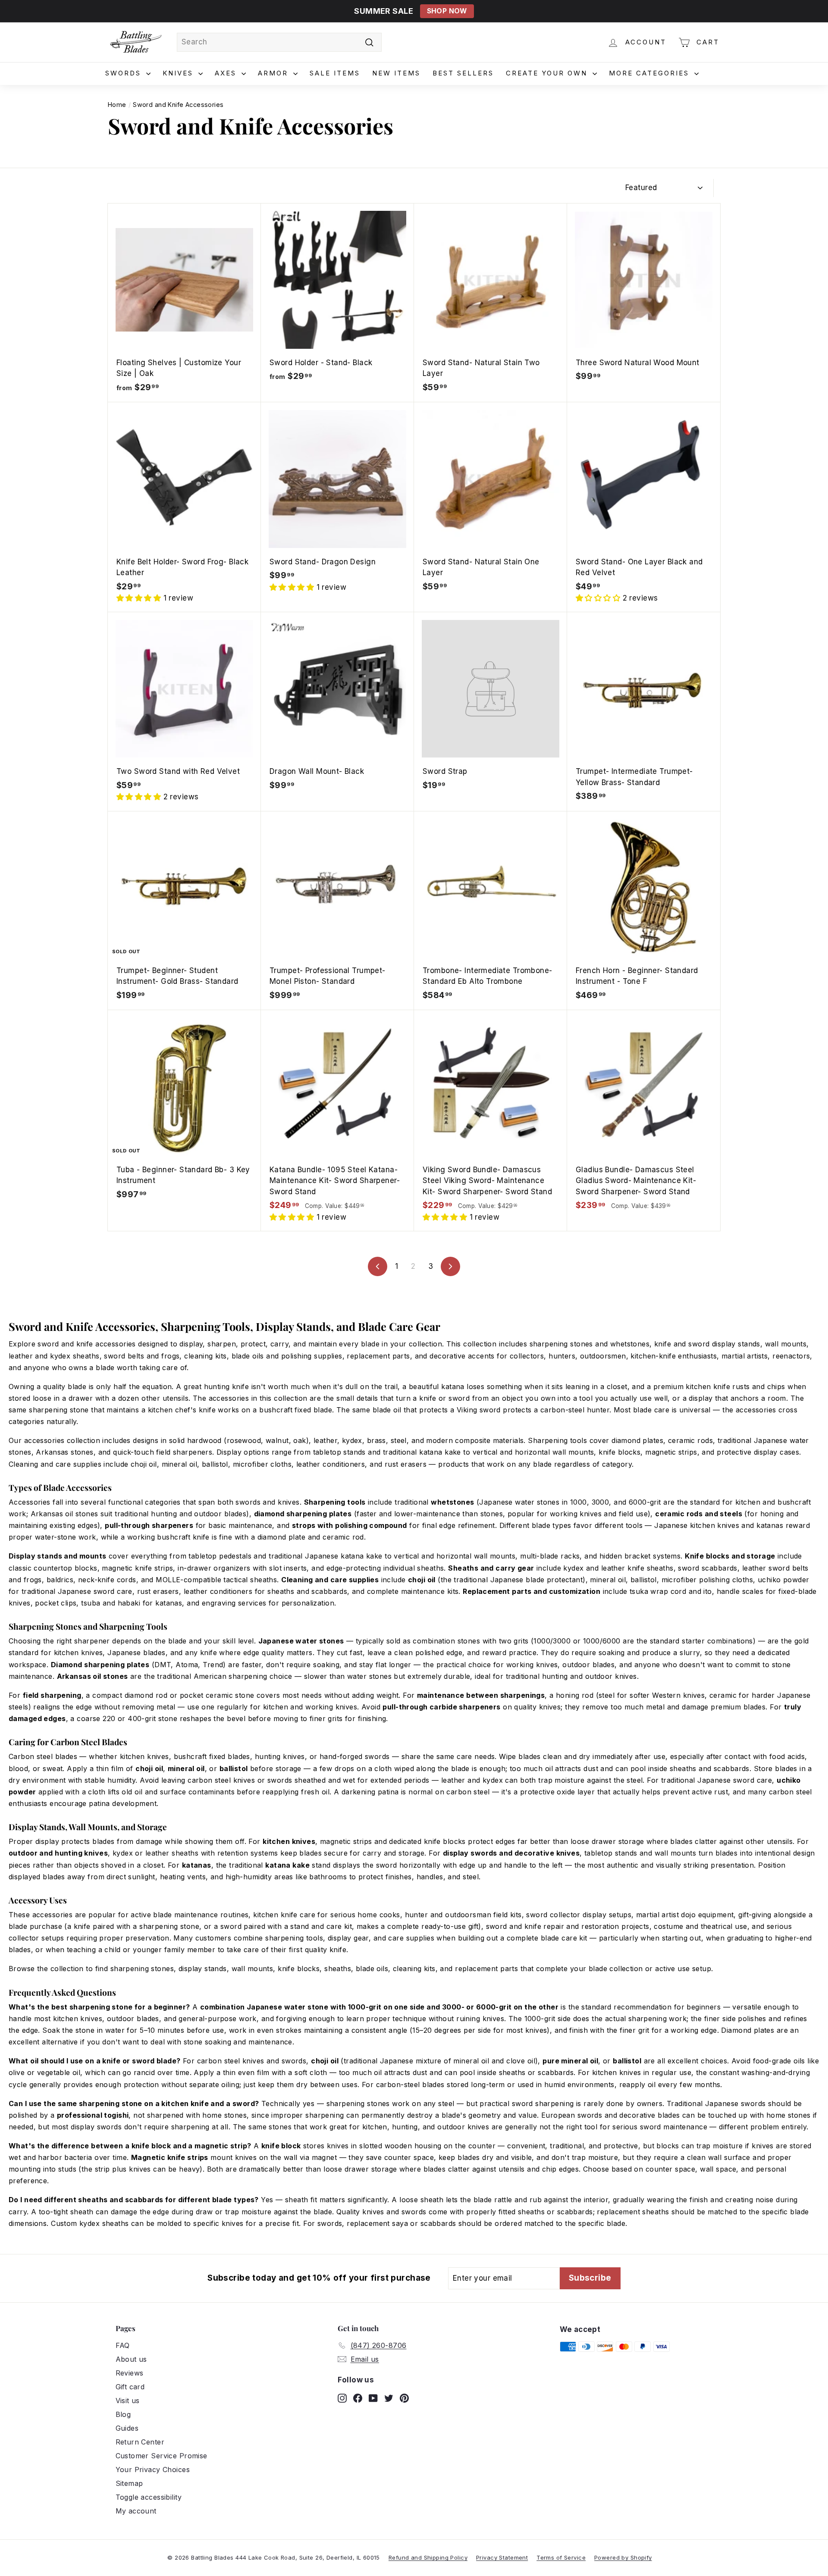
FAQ (123, 2345)
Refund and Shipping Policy (428, 2557)
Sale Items (335, 73)
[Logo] (136, 42)
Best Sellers (463, 73)
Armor (274, 73)
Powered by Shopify (623, 2557)
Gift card (130, 2387)
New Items (396, 73)
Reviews (130, 2373)
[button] (140, 598)
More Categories (651, 73)
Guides (127, 2428)
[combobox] (279, 42)
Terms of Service (561, 2557)
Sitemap (129, 2483)
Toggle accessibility (149, 2497)
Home (117, 105)
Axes (227, 73)
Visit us (128, 2401)
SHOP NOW (447, 11)
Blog (123, 2414)
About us (131, 2359)
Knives (179, 73)
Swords (125, 73)
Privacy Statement (502, 2557)
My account (136, 2511)
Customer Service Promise (162, 2456)
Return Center (140, 2442)
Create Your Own (548, 73)
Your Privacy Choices (153, 2470)
